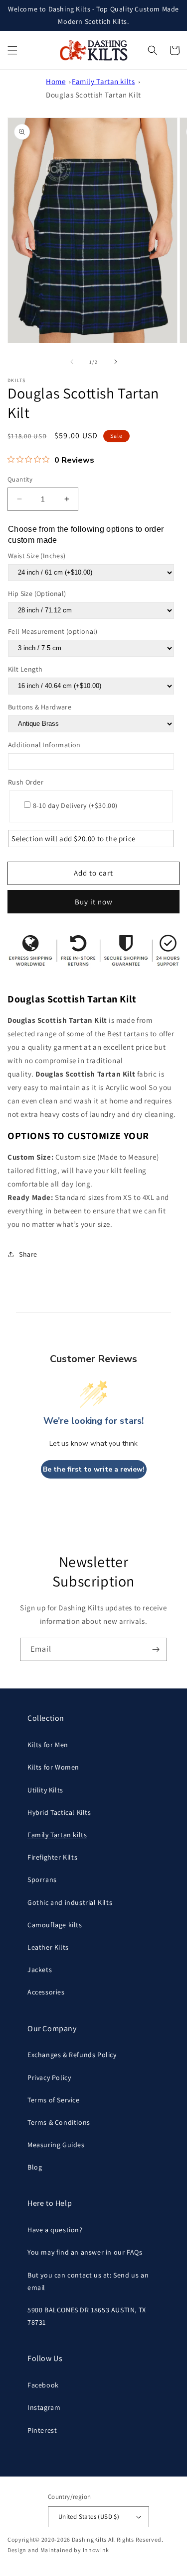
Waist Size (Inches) (37, 556)
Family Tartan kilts (103, 81)
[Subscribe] (156, 1649)
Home (56, 81)
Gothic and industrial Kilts (70, 1902)
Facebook (43, 2385)
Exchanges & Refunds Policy (72, 2055)
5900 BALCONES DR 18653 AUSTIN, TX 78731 (87, 2316)
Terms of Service (54, 2100)
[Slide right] (116, 362)
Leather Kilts (48, 1947)
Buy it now (94, 902)
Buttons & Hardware (40, 707)
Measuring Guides (56, 2145)
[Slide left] (72, 362)
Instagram (44, 2407)
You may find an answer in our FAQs (85, 2252)
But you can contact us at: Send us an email (88, 2281)
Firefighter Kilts (52, 1857)
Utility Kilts (45, 1790)
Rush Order (26, 782)
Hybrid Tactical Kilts (59, 1812)
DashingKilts (89, 2539)
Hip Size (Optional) (37, 594)
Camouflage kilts (55, 1925)
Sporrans (42, 1880)
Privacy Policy (49, 2078)
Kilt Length (25, 669)
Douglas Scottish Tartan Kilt (93, 95)
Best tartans (128, 1034)
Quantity (20, 479)
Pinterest (42, 2430)
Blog (35, 2167)
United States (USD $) (89, 2517)
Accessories (46, 1992)
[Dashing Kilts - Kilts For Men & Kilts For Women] (93, 50)
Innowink (96, 2550)
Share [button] (28, 1254)
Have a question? (55, 2230)
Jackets (40, 1970)
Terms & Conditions (59, 2122)
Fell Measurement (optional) (53, 631)
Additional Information (44, 745)
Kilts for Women (53, 1767)
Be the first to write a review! (94, 1469)
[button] (12, 50)
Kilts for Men (48, 1745)
